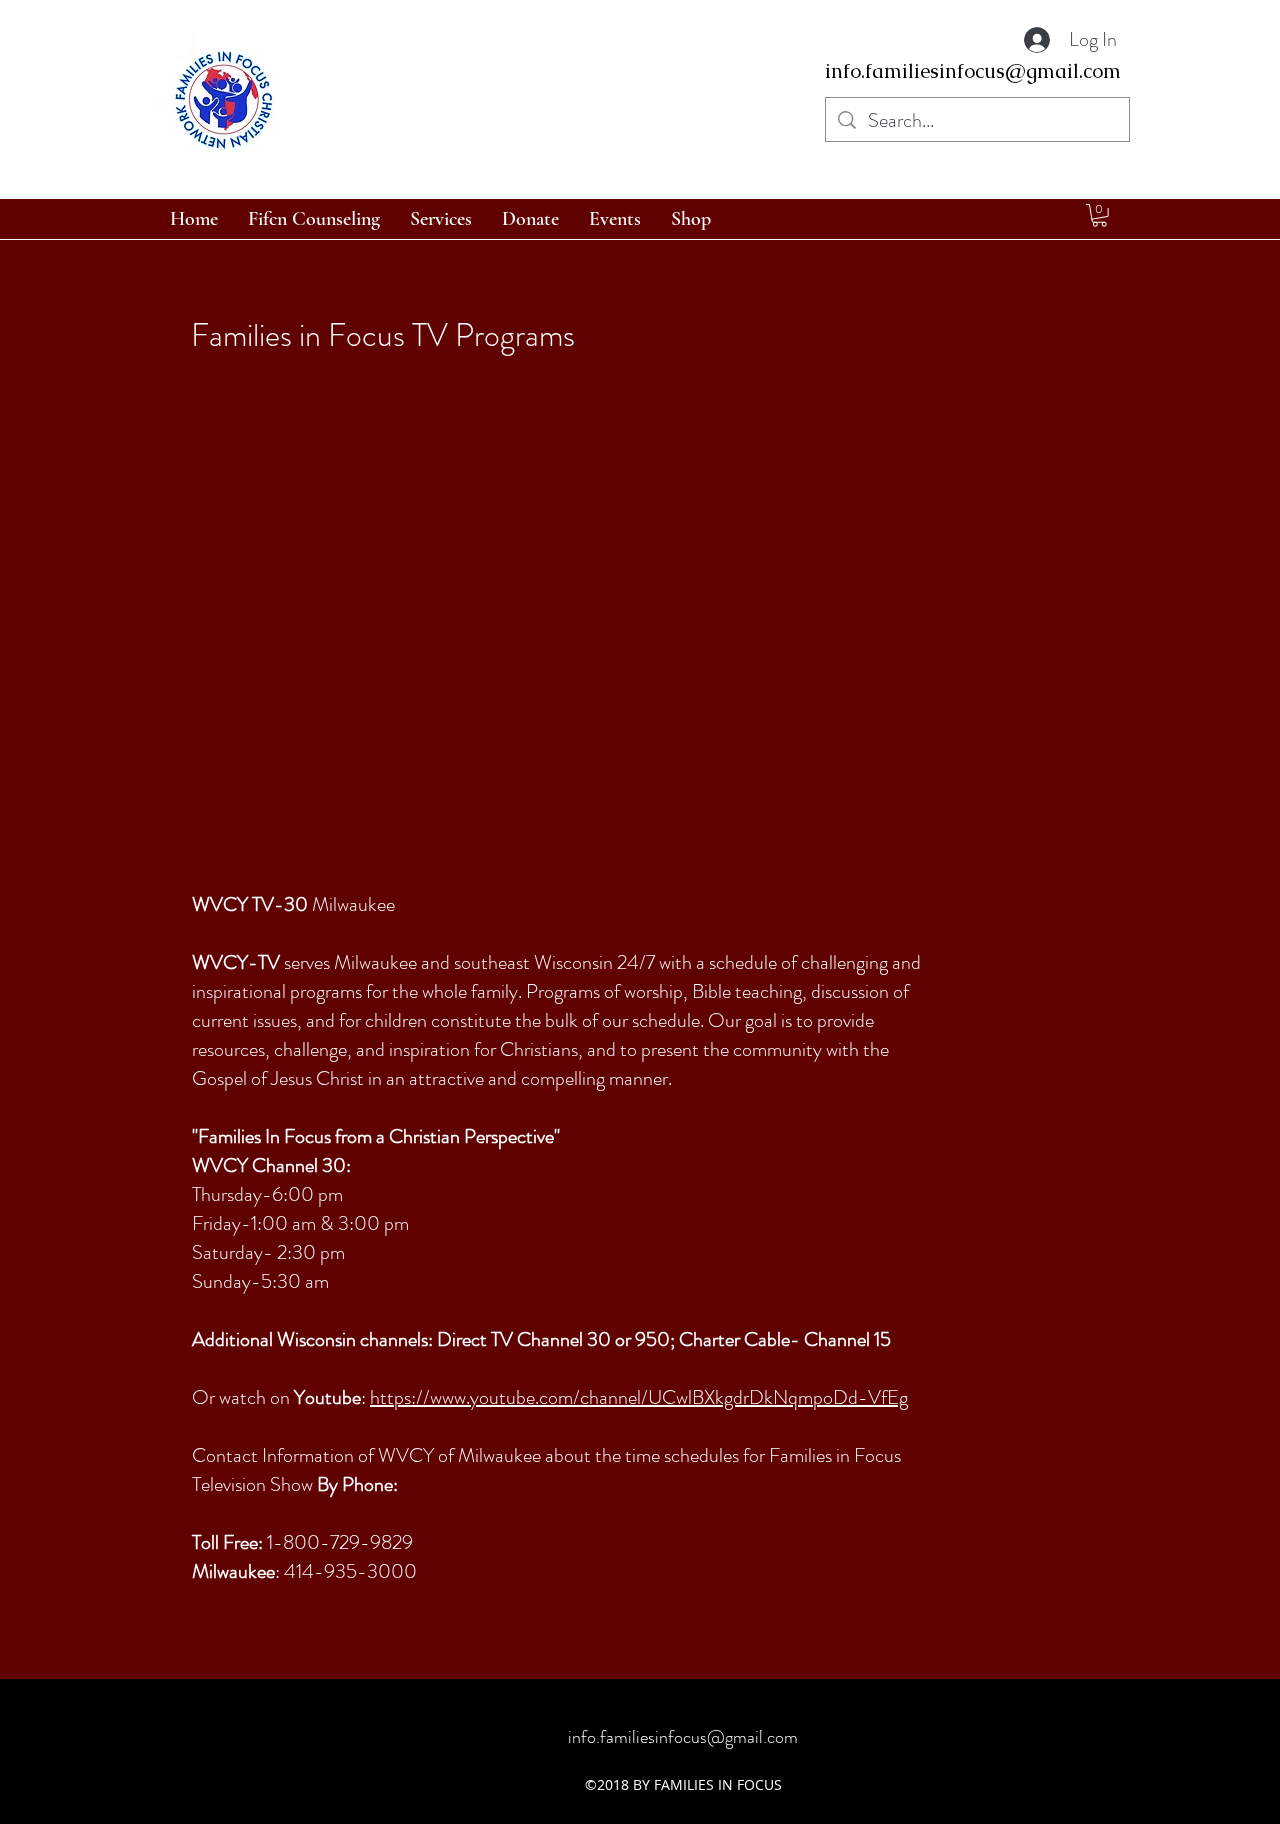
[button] (1099, 215)
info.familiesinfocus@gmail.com (973, 71)
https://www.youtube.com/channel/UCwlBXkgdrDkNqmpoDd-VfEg (639, 1397)
